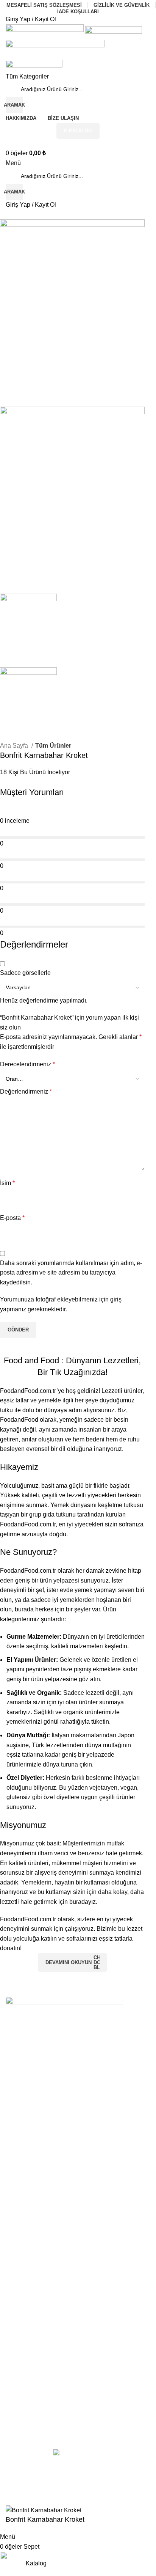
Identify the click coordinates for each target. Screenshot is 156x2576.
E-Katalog (78, 131)
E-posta (12, 1218)
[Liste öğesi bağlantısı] (78, 2141)
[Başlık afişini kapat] (9, 2486)
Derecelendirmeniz (27, 1064)
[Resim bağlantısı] (64, 2008)
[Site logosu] (45, 32)
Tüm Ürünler (53, 746)
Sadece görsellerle (25, 973)
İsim (7, 1183)
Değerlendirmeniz (26, 1092)
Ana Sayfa (15, 746)
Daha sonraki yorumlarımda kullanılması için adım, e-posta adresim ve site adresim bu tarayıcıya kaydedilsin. (71, 1273)
